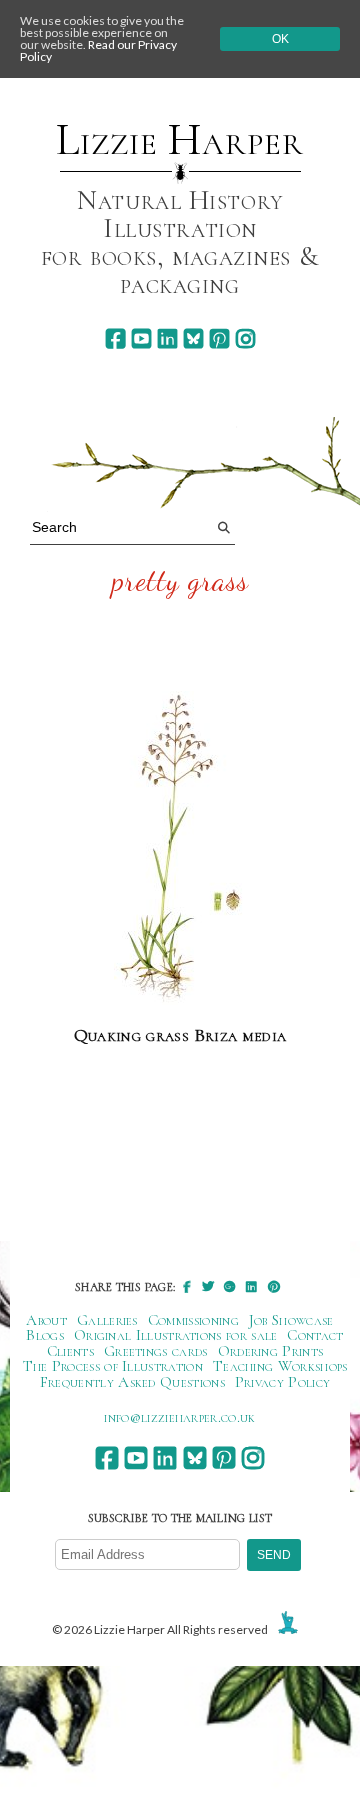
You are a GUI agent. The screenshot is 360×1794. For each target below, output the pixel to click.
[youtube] (141, 338)
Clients (70, 1351)
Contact (315, 1335)
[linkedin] (167, 338)
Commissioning (193, 1320)
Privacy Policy (282, 1382)
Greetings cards (156, 1351)
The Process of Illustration (113, 1366)
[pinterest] (219, 338)
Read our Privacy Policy (98, 50)
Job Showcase (291, 1320)
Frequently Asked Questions (132, 1382)
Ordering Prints (271, 1351)
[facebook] (115, 338)
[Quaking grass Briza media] (180, 849)
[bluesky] (193, 338)
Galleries (107, 1320)
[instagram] (245, 338)
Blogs (45, 1335)
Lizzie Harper (179, 140)
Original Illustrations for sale (176, 1335)
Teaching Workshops (280, 1366)
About (46, 1320)
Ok (280, 39)
